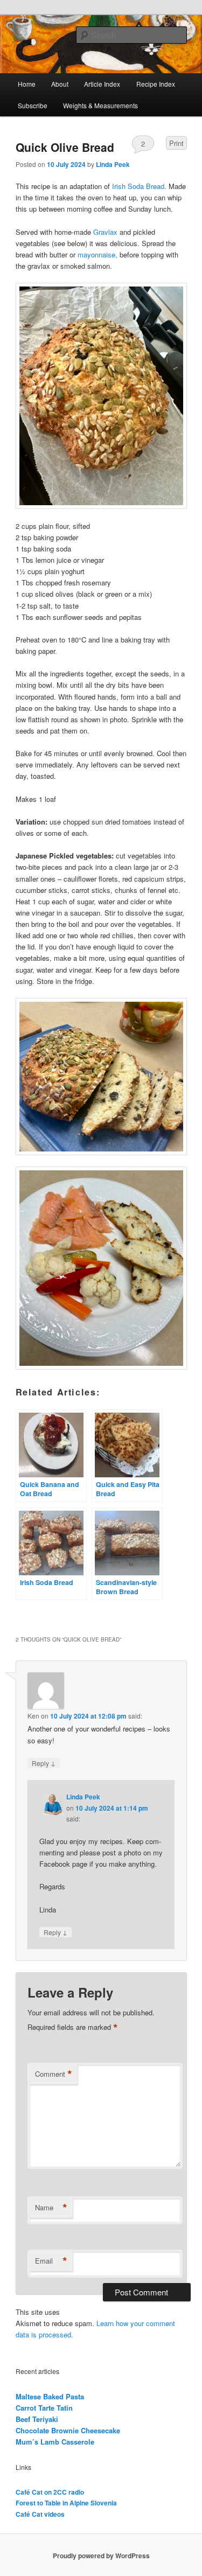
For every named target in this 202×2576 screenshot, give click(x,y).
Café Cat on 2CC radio (50, 2492)
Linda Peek (113, 164)
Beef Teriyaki (37, 2419)
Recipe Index (156, 84)
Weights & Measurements (100, 105)
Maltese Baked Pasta (50, 2396)
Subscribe (33, 105)
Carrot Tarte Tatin (44, 2408)
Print (176, 143)
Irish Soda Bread (137, 186)
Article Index (102, 84)
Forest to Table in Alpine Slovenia (66, 2503)
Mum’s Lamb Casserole (55, 2442)
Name (51, 2208)
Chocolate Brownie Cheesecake (68, 2430)
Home (27, 84)
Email (51, 2261)
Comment (54, 2074)
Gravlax (105, 232)
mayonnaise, (97, 254)
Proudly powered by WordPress (101, 2556)
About (60, 84)
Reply (44, 1763)
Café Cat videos (40, 2514)
